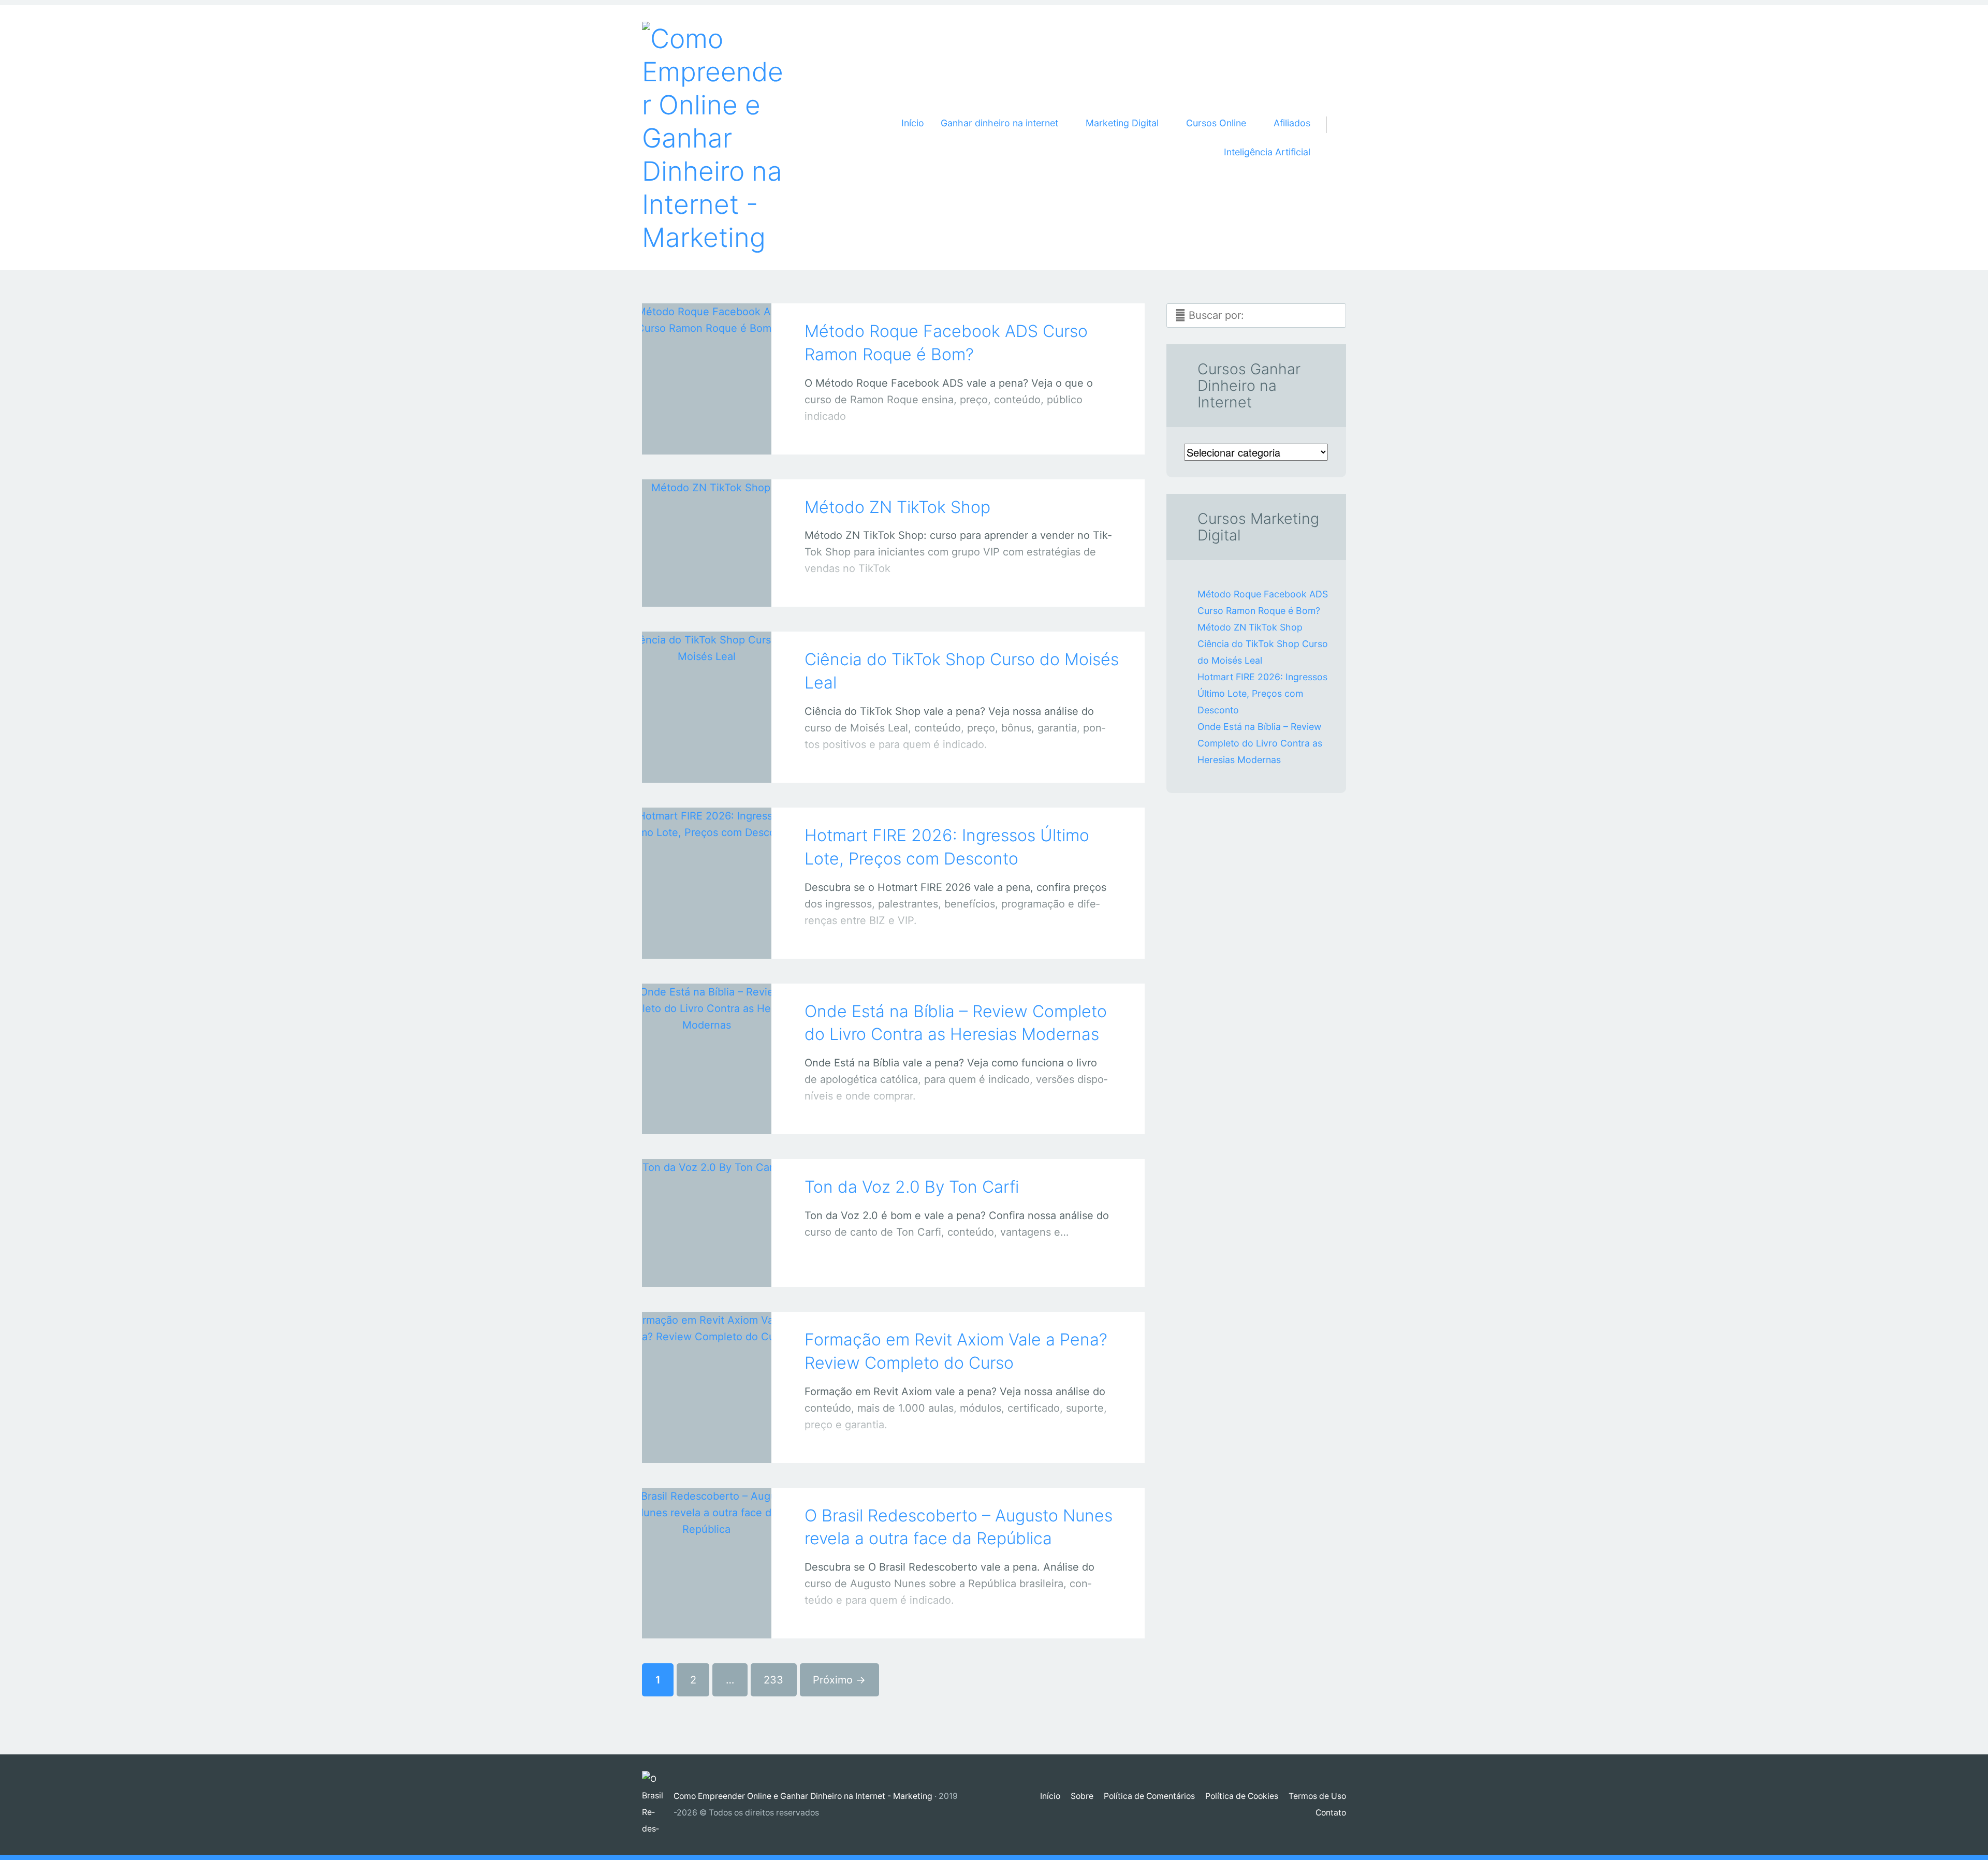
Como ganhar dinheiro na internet (696, 588)
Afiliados (1292, 123)
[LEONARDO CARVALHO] (720, 434)
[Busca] (1332, 112)
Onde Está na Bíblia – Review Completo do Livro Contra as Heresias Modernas (1260, 743)
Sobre (1082, 1796)
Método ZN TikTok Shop (897, 507)
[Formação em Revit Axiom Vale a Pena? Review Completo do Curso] (707, 1373)
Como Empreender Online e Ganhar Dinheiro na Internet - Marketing (803, 1796)
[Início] (658, 1805)
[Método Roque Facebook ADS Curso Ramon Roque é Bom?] (707, 365)
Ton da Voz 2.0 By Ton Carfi (912, 1187)
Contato (1331, 1813)
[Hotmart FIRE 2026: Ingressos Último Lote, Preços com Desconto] (707, 869)
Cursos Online (696, 1268)
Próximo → (839, 1680)
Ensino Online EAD (696, 1444)
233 (773, 1680)
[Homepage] (714, 138)
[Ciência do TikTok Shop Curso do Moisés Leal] (707, 693)
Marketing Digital (696, 764)
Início (913, 123)
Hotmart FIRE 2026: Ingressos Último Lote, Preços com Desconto (1262, 693)
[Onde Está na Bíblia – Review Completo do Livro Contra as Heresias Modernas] (707, 1045)
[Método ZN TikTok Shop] (707, 529)
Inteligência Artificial (1267, 152)
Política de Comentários (1149, 1796)
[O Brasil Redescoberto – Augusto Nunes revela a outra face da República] (707, 1549)
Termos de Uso (1317, 1796)
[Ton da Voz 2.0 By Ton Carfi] (707, 1209)
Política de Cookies (1242, 1796)
